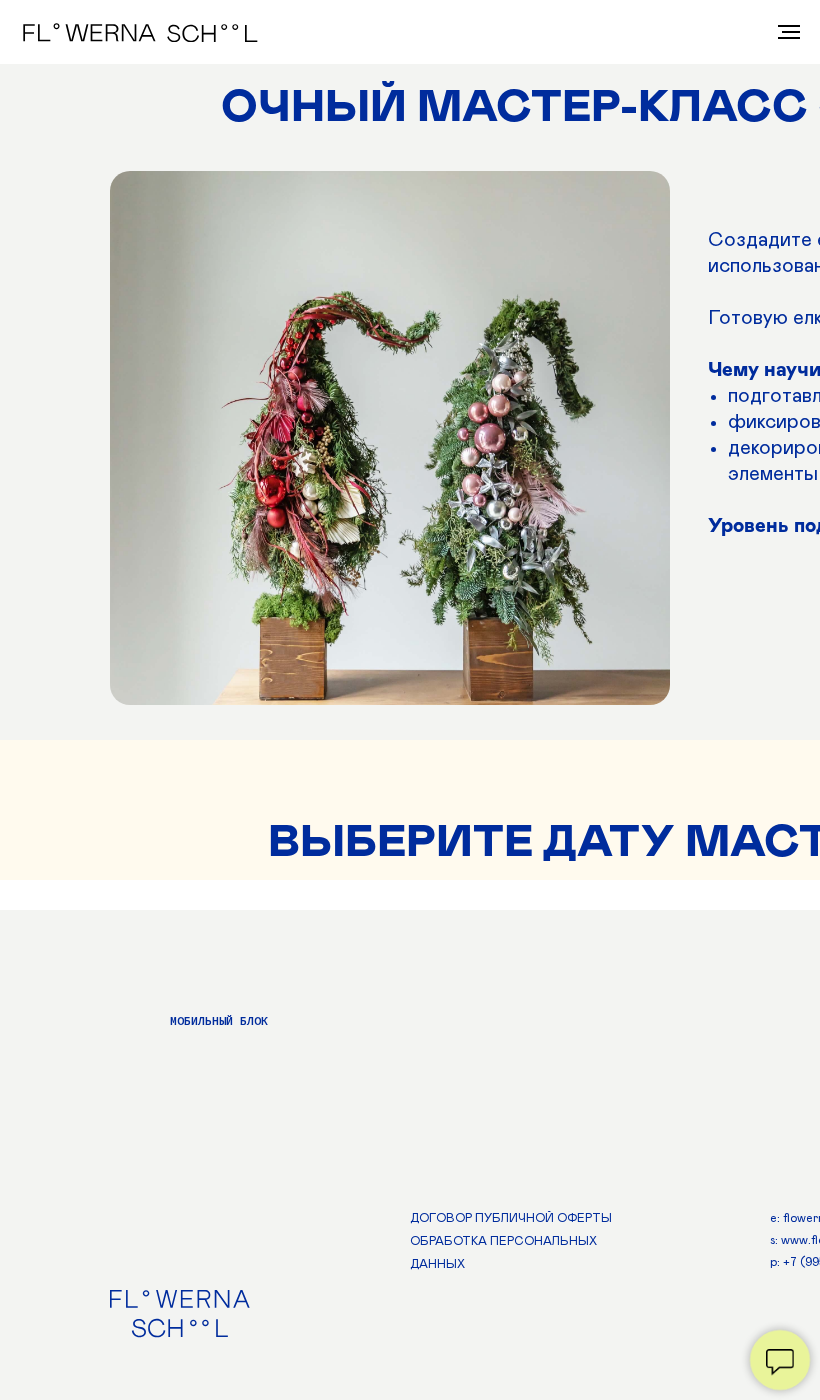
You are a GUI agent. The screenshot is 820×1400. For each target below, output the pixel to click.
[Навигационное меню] (789, 32)
